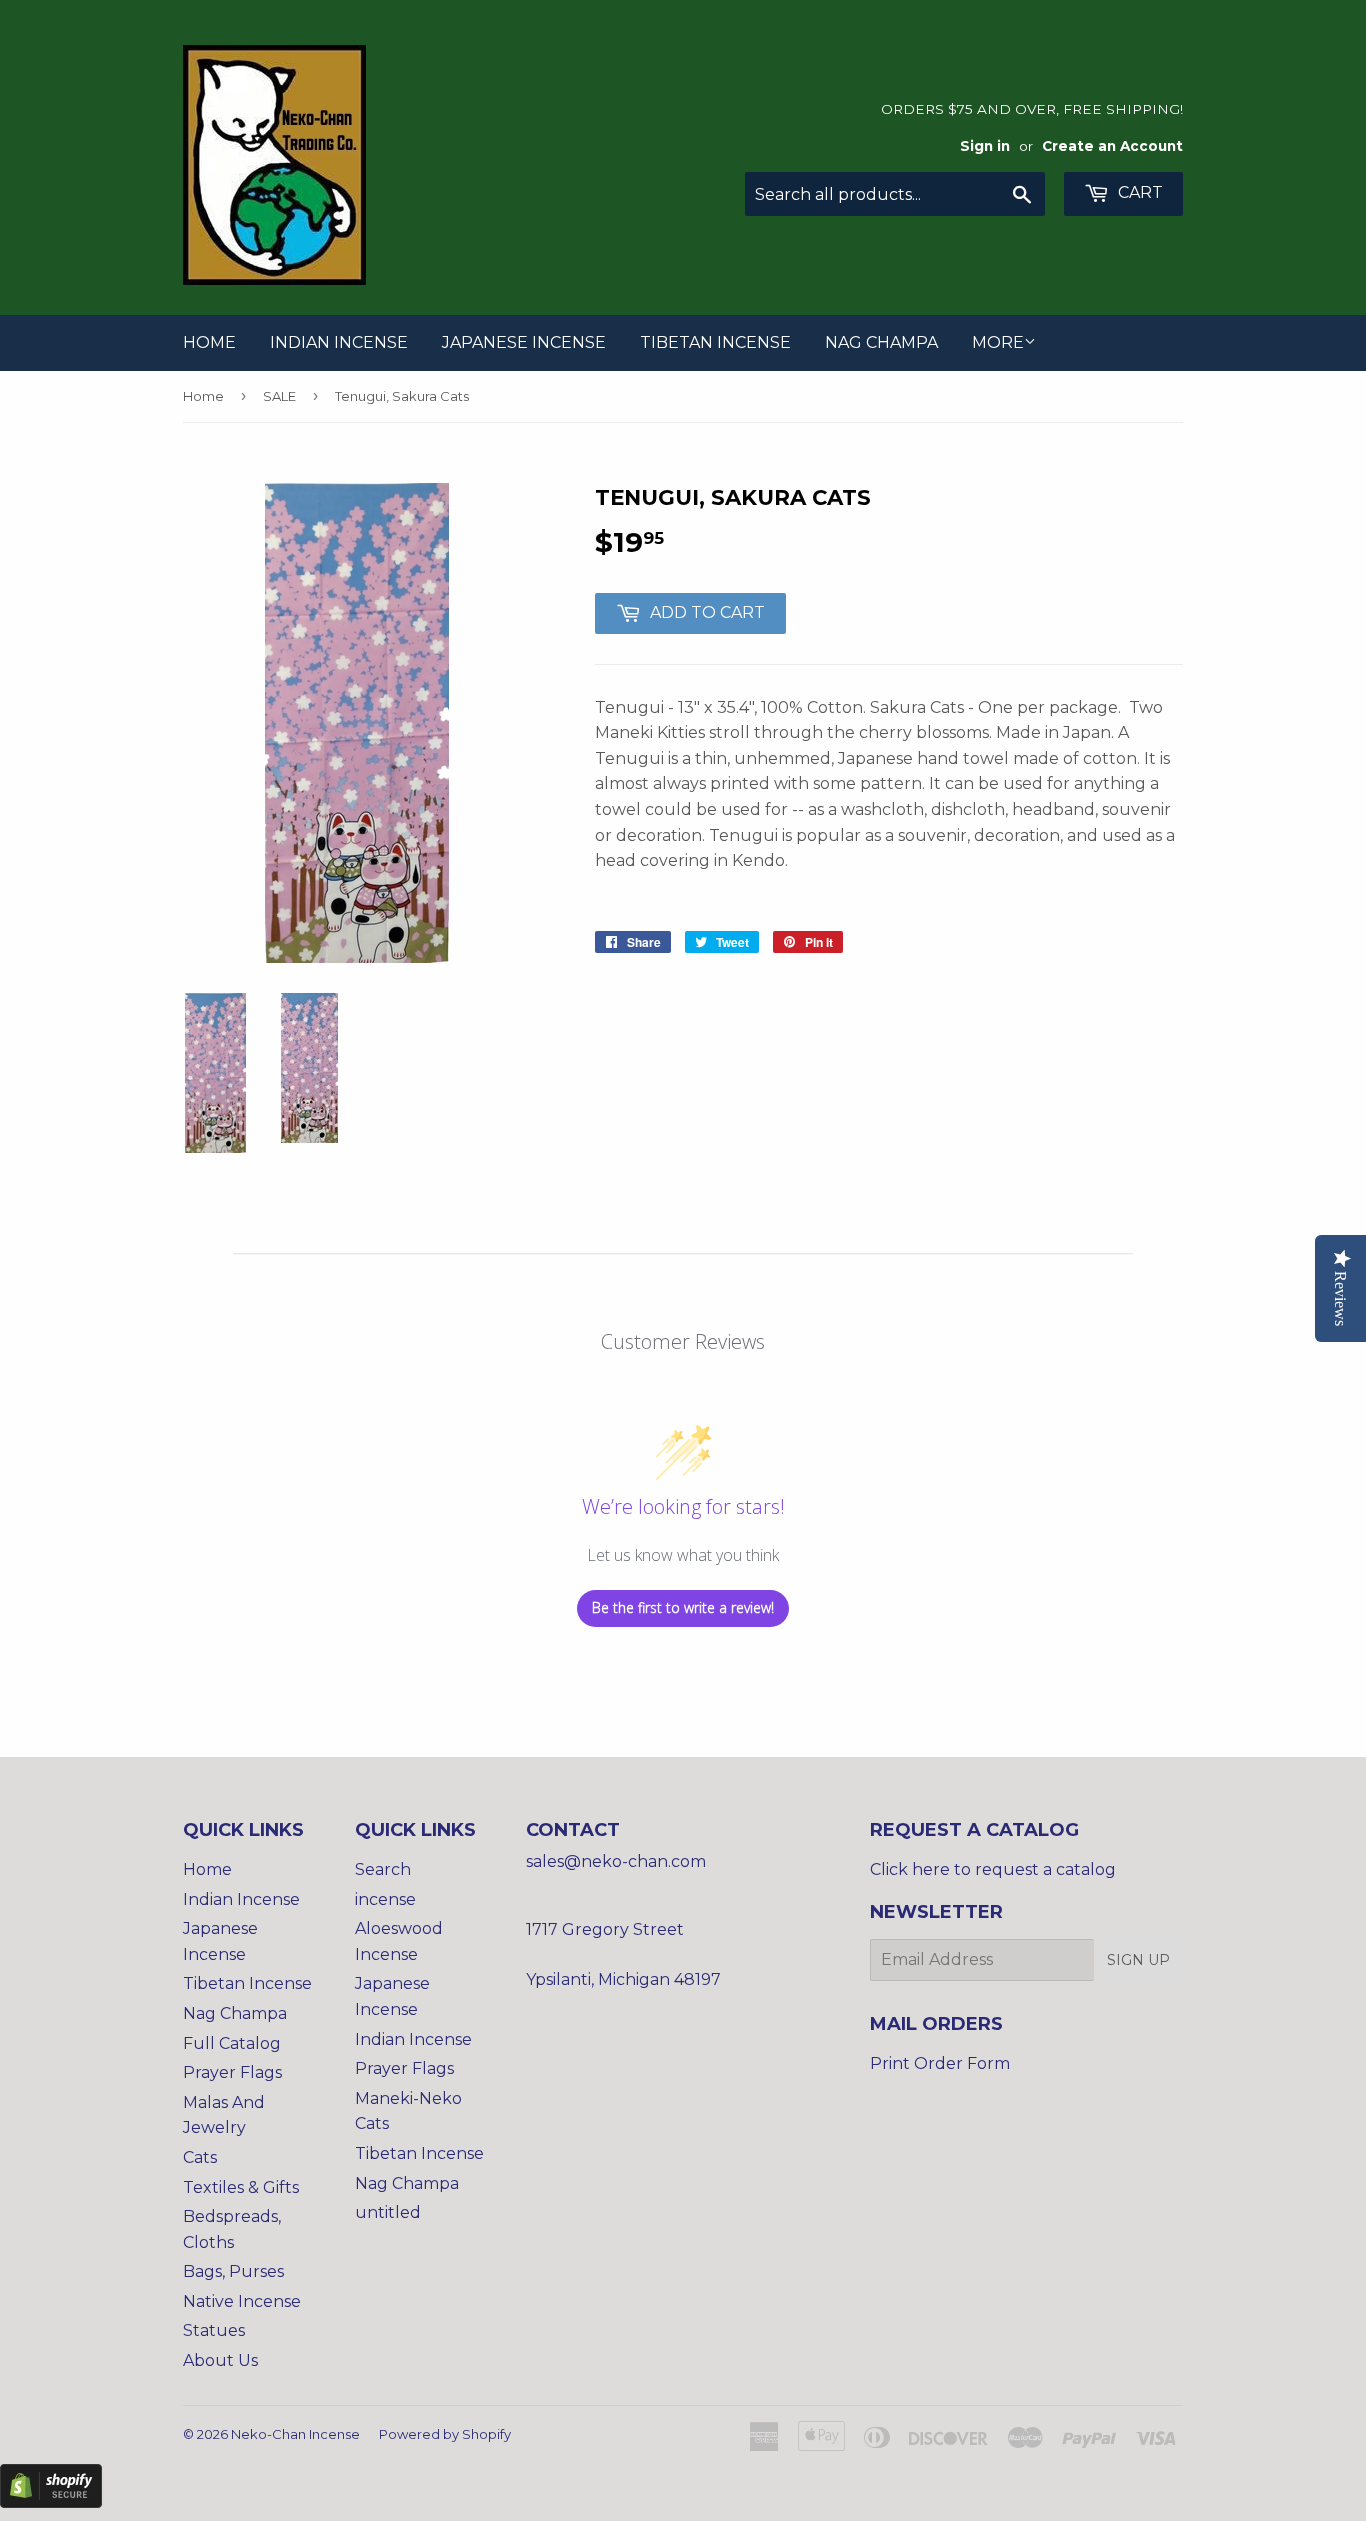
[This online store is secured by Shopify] (51, 2502)
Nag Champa (881, 342)
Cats (200, 2157)
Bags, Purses (233, 2271)
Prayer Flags (232, 2072)
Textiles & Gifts (241, 2187)
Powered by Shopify (445, 2434)
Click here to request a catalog (993, 1869)
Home (209, 342)
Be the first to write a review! (683, 1607)
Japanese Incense (524, 342)
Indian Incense (339, 342)
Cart (1138, 192)
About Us (220, 2360)
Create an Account (1112, 146)
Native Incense (242, 2301)
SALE (279, 396)
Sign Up (1138, 1960)
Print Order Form (940, 2063)
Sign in (985, 146)
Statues (214, 2330)
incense (385, 1899)
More (998, 342)
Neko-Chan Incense (295, 2434)
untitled (388, 2212)
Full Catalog (232, 2043)
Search (383, 1869)
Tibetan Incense (715, 342)
